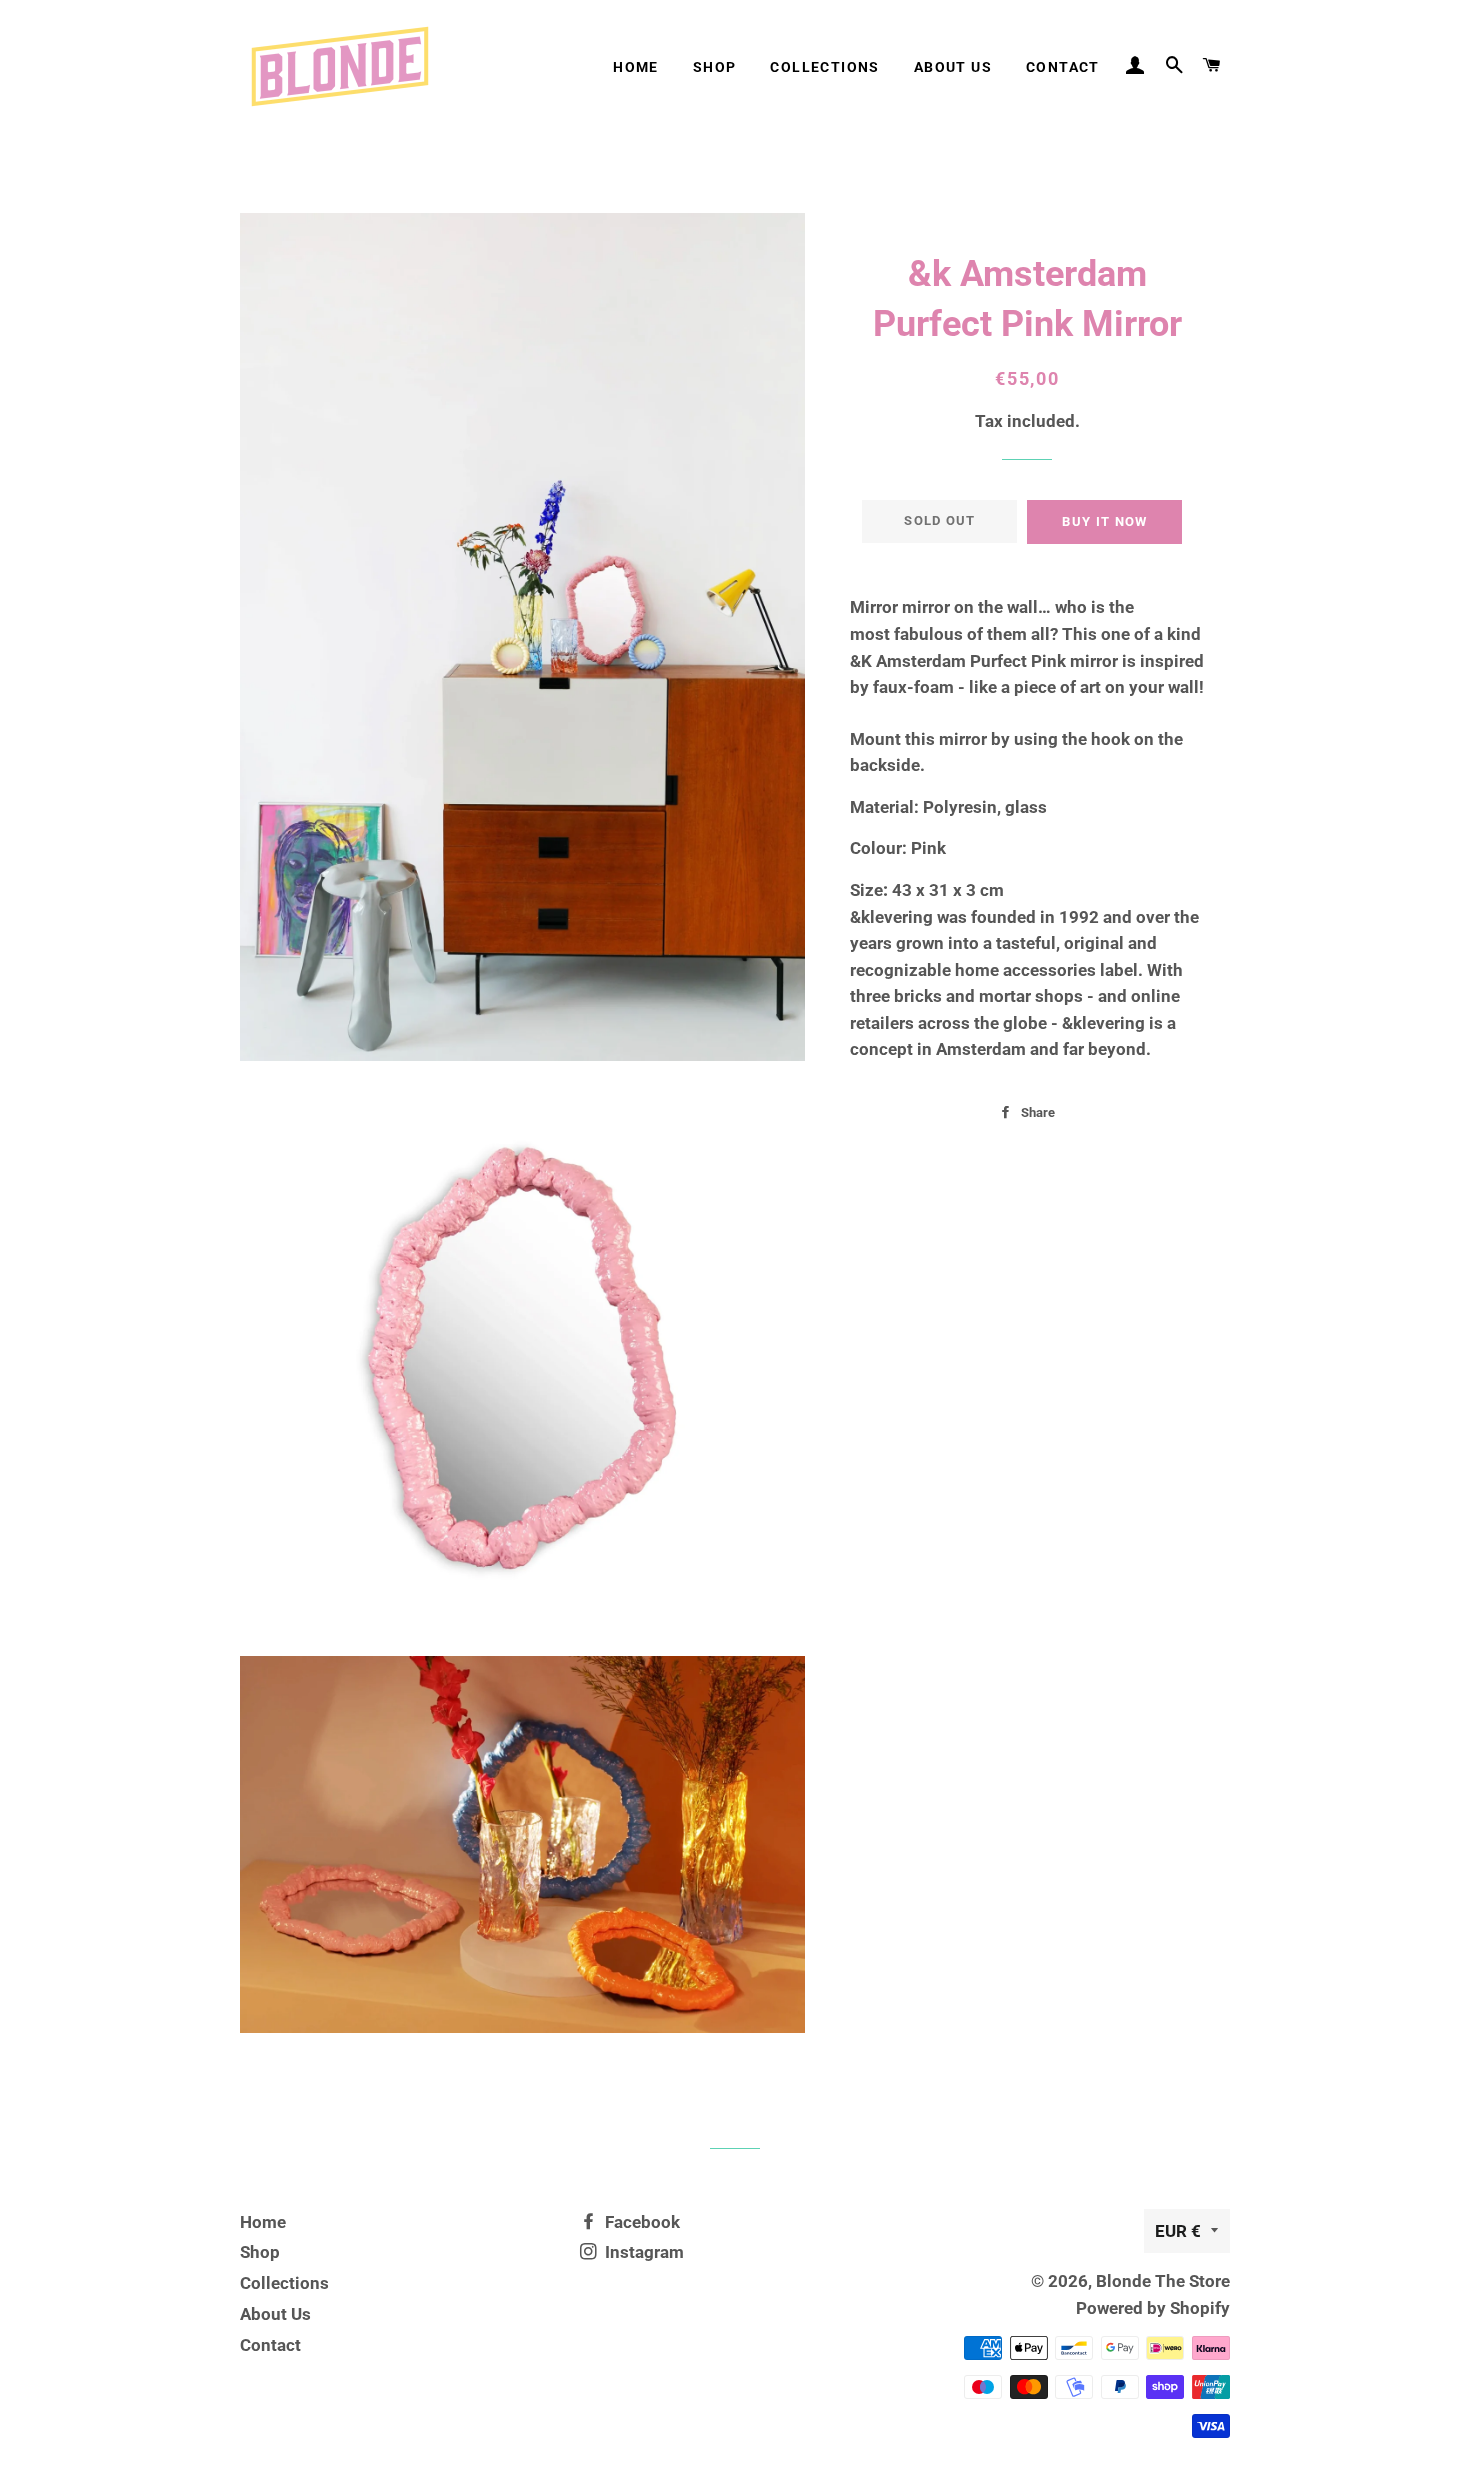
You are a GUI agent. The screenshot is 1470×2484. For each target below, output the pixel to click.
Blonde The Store (1163, 2281)
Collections (824, 67)
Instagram (642, 2252)
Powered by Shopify (1153, 2308)
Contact (1063, 67)
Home (636, 67)
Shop (715, 67)
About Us (953, 67)
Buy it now (1104, 521)
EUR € (1178, 2231)
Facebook (640, 2222)
